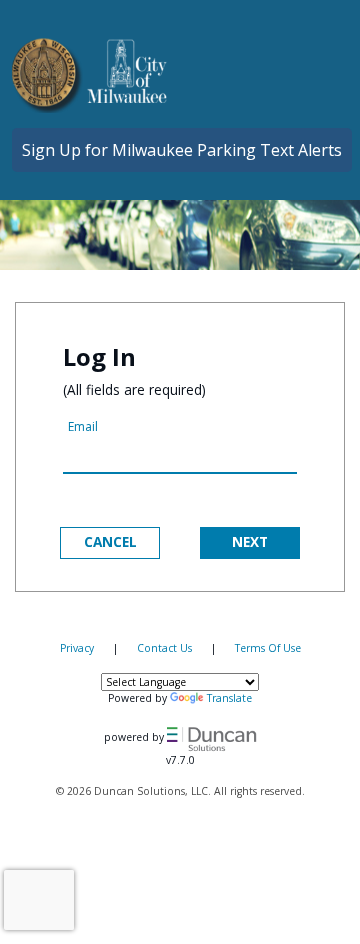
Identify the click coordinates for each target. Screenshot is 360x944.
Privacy (77, 648)
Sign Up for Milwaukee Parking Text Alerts (182, 150)
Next (250, 541)
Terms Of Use (268, 648)
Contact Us (164, 648)
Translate (229, 698)
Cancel (110, 541)
